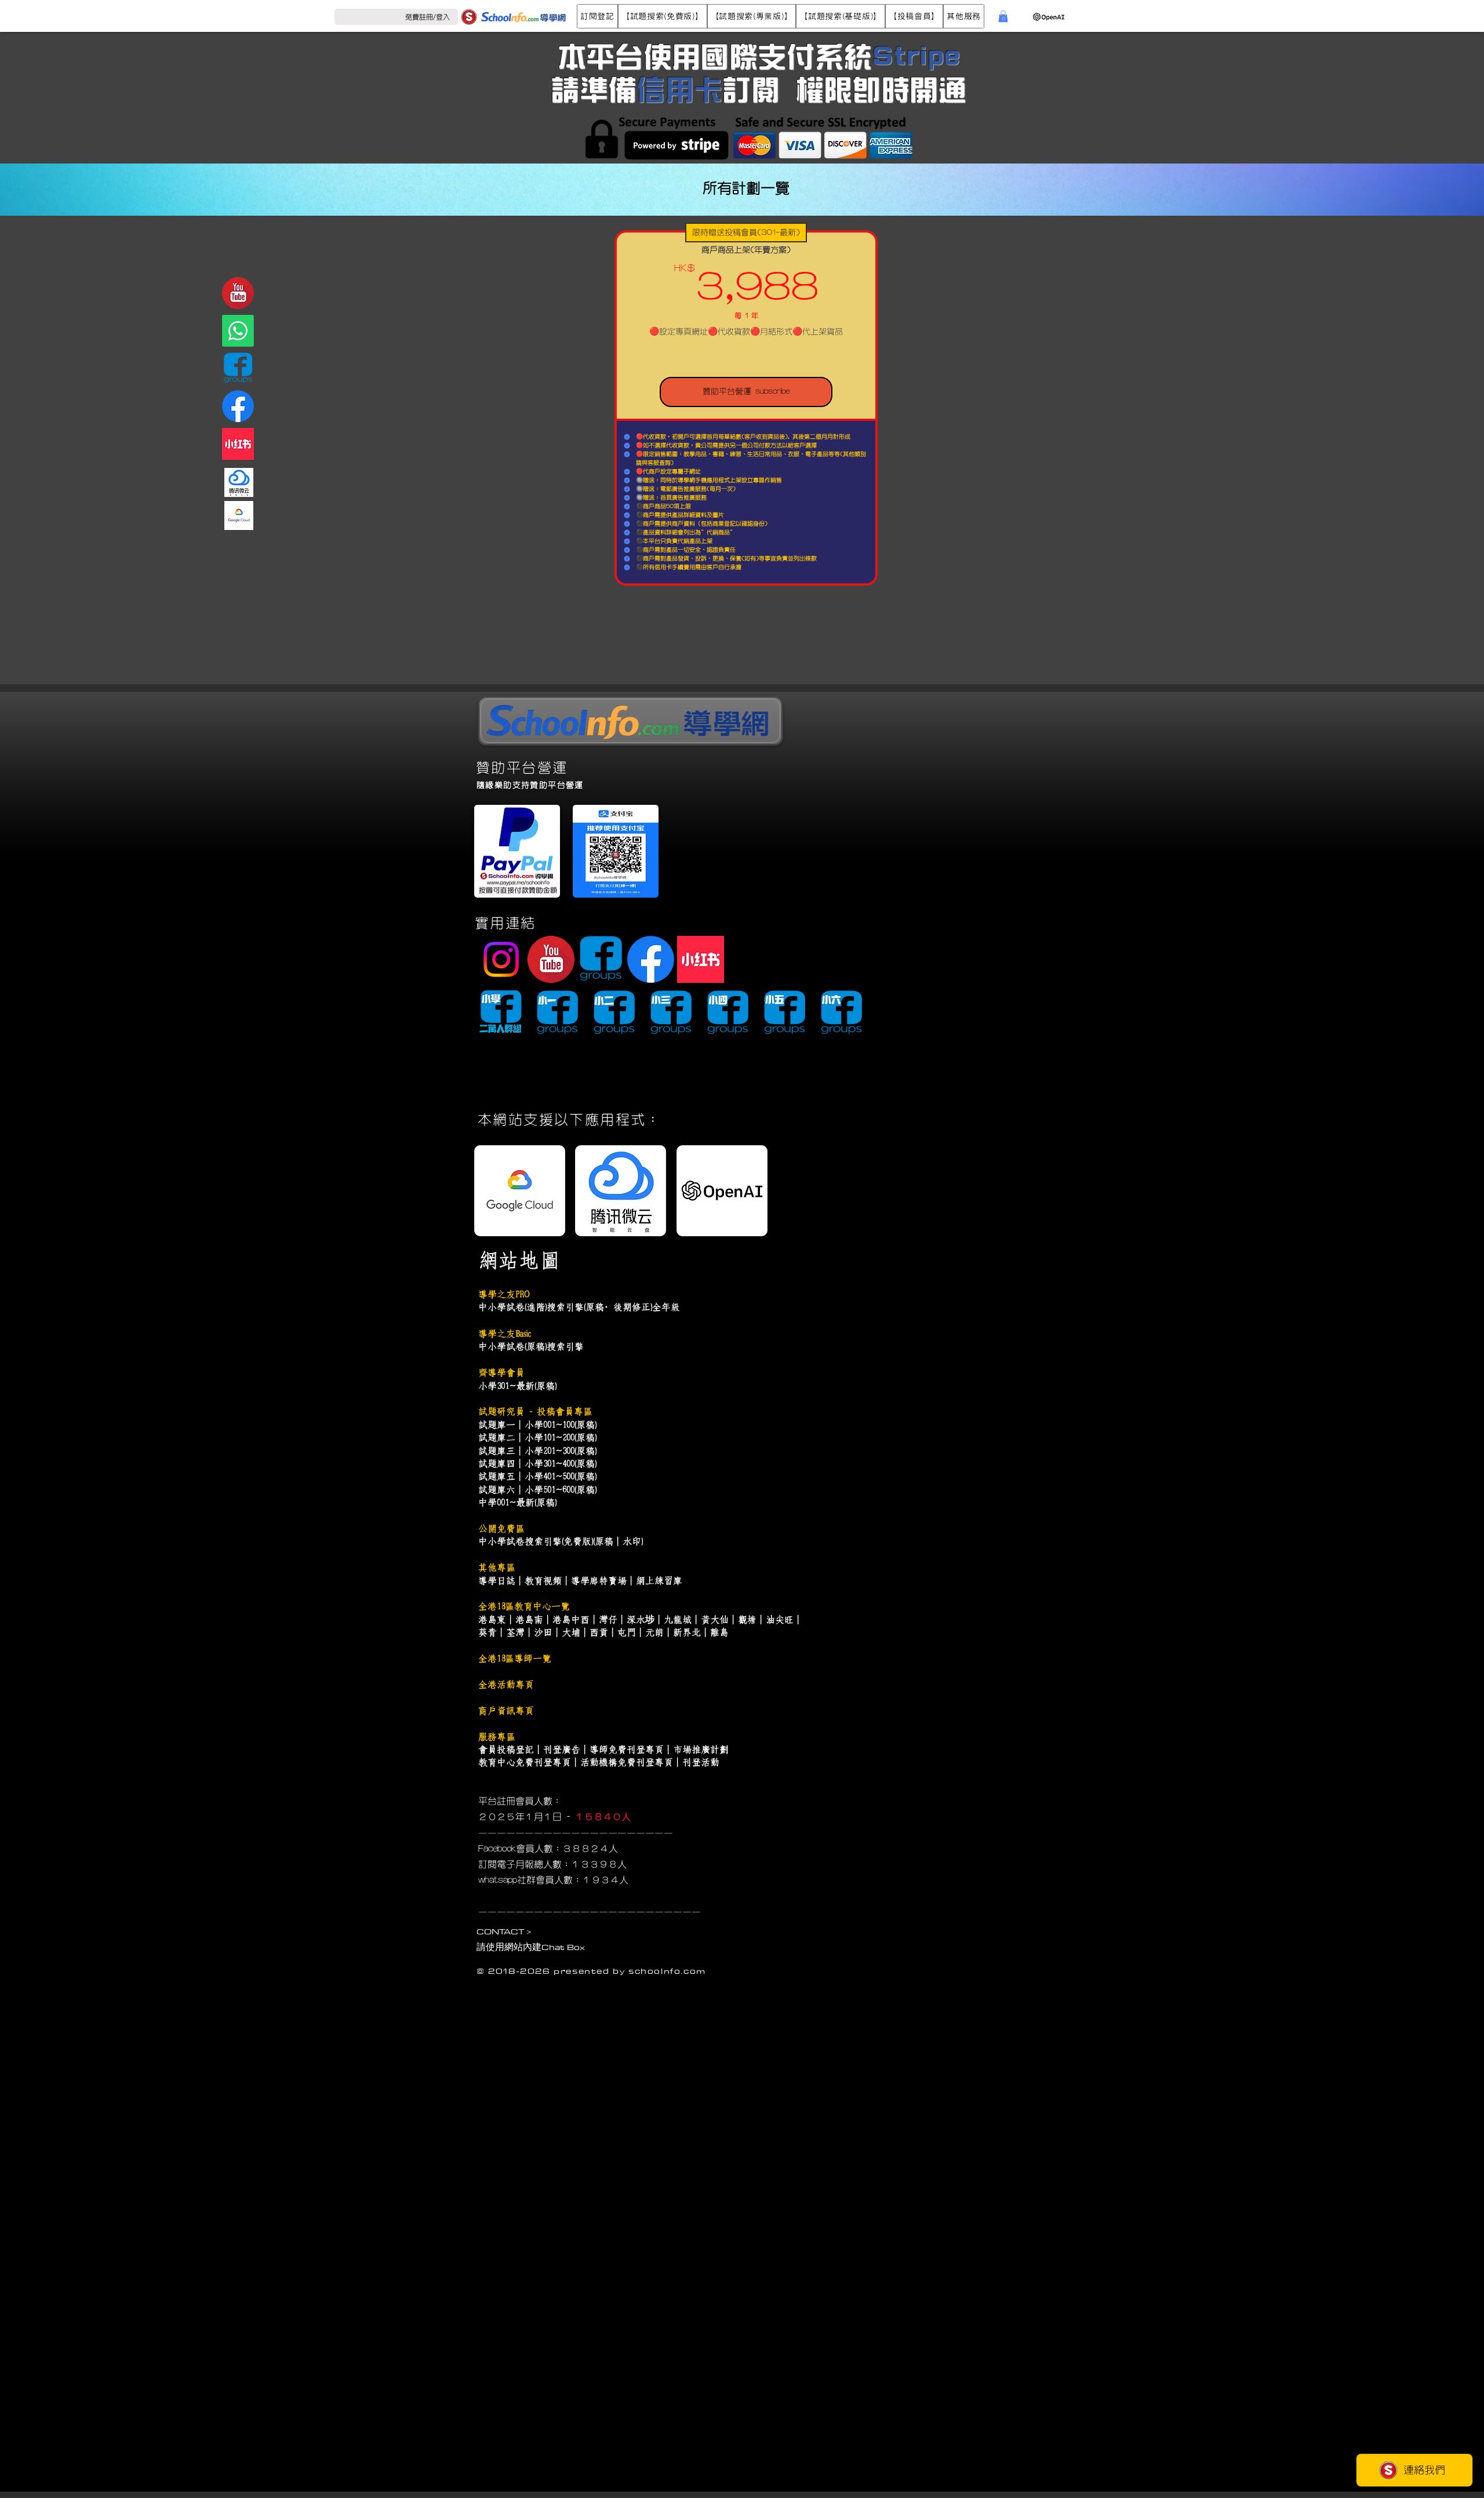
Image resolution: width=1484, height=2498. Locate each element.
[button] (597, 16)
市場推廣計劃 (701, 1749)
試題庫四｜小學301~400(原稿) (537, 1464)
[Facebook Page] (238, 406)
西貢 (599, 1632)
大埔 (571, 1632)
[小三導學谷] (671, 1013)
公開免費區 (501, 1528)
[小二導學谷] (614, 1013)
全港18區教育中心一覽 (524, 1606)
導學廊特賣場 (599, 1581)
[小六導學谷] (841, 1013)
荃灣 (515, 1632)
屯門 (627, 1632)
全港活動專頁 (506, 1684)
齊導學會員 (501, 1373)
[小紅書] (238, 444)
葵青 (488, 1632)
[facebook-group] (238, 368)
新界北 (687, 1632)
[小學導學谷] (501, 1013)
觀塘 (747, 1620)
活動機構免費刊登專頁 (627, 1762)
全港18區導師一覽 (515, 1658)
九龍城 (678, 1620)
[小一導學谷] (557, 1013)
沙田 (543, 1632)
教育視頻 (543, 1581)
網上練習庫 (659, 1581)
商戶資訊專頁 (506, 1711)
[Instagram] (501, 959)
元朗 (654, 1632)
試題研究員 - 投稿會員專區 (535, 1411)
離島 (719, 1632)
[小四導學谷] (728, 1013)
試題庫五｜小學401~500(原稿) (537, 1476)
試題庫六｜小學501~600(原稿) (537, 1490)
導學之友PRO (504, 1294)
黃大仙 (715, 1620)
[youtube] (238, 293)
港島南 (529, 1620)
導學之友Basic (504, 1334)
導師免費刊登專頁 (627, 1749)
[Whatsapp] (238, 331)
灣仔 (608, 1620)
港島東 (492, 1620)
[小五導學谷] (785, 1013)
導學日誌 (497, 1581)
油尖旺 (780, 1620)
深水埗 (641, 1620)
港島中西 (571, 1620)
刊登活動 (701, 1762)
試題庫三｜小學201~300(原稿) (537, 1451)
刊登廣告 (562, 1749)
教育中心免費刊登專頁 (525, 1762)
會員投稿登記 (506, 1749)
